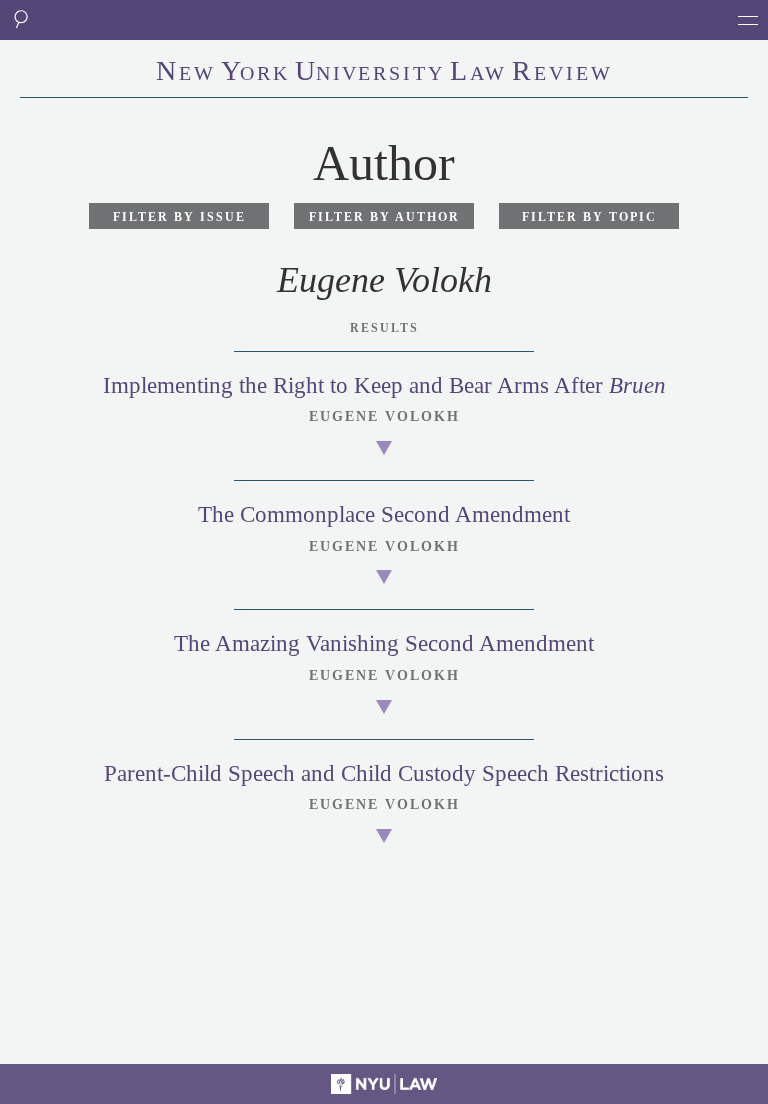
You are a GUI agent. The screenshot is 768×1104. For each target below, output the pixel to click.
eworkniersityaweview (384, 73)
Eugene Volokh (384, 416)
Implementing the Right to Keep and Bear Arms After (384, 385)
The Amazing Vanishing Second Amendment (384, 643)
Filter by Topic (589, 217)
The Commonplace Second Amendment (384, 514)
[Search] (20, 20)
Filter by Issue (179, 217)
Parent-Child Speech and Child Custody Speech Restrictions (384, 773)
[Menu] (748, 20)
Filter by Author (384, 217)
